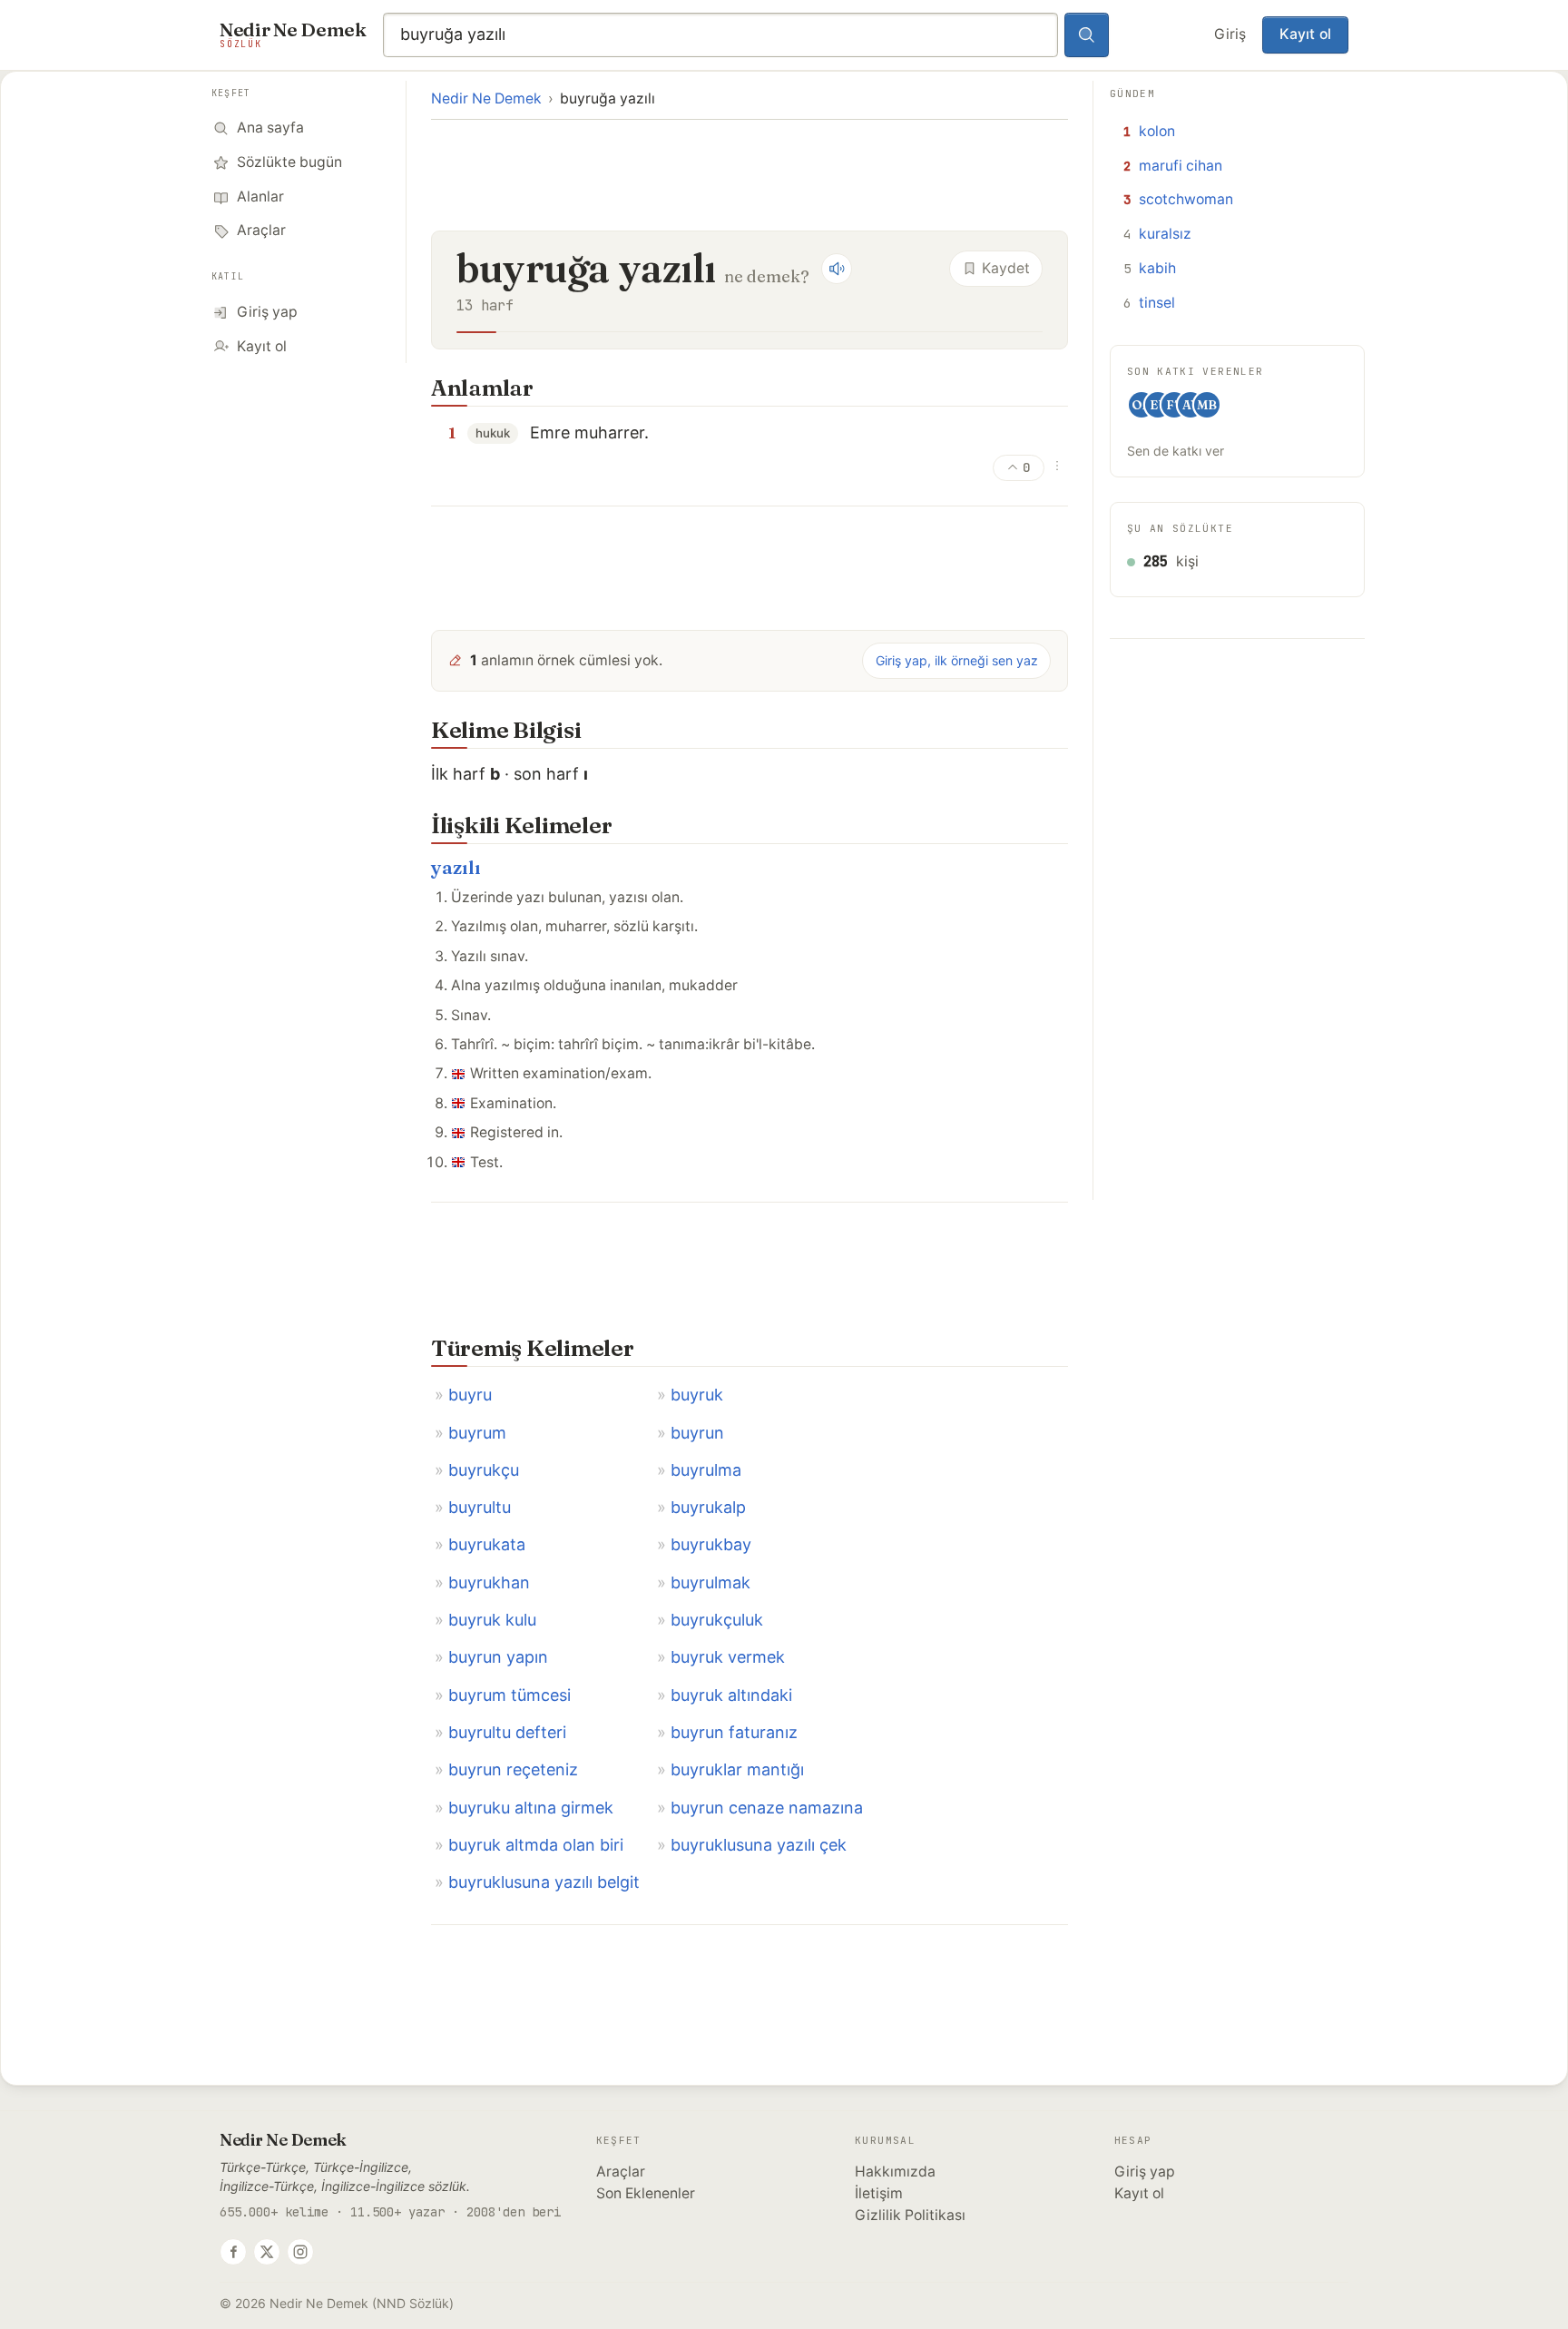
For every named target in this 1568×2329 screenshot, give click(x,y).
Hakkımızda (895, 2172)
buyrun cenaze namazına (767, 1808)
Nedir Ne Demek (486, 98)
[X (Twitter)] (267, 2252)
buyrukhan (489, 1582)
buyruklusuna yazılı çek (759, 1845)
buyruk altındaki (731, 1695)
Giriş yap (1145, 2172)
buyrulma (706, 1470)
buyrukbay (711, 1544)
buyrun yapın (498, 1657)
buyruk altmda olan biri (536, 1845)
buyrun (697, 1433)
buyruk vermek (728, 1657)
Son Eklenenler (646, 2193)
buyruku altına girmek (531, 1808)
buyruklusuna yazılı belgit (544, 1882)
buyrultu (480, 1507)
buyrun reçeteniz (513, 1769)
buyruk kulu (492, 1620)
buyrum (477, 1433)
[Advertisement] (750, 173)
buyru (470, 1395)
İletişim (879, 2193)
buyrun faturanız (734, 1732)
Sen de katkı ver (1176, 451)
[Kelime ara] (1087, 35)
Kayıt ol (1305, 34)
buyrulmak (710, 1582)
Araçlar (621, 2172)
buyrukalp (708, 1507)
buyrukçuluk (717, 1620)
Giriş (1230, 34)
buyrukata (487, 1544)
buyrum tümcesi (510, 1695)
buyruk (697, 1395)
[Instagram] (300, 2252)
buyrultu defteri (507, 1732)
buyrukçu (484, 1470)
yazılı (456, 867)
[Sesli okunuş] (837, 269)
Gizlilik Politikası (910, 2215)
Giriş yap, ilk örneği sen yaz (957, 660)
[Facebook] (233, 2252)
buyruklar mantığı (737, 1769)
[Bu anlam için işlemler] (1057, 466)
